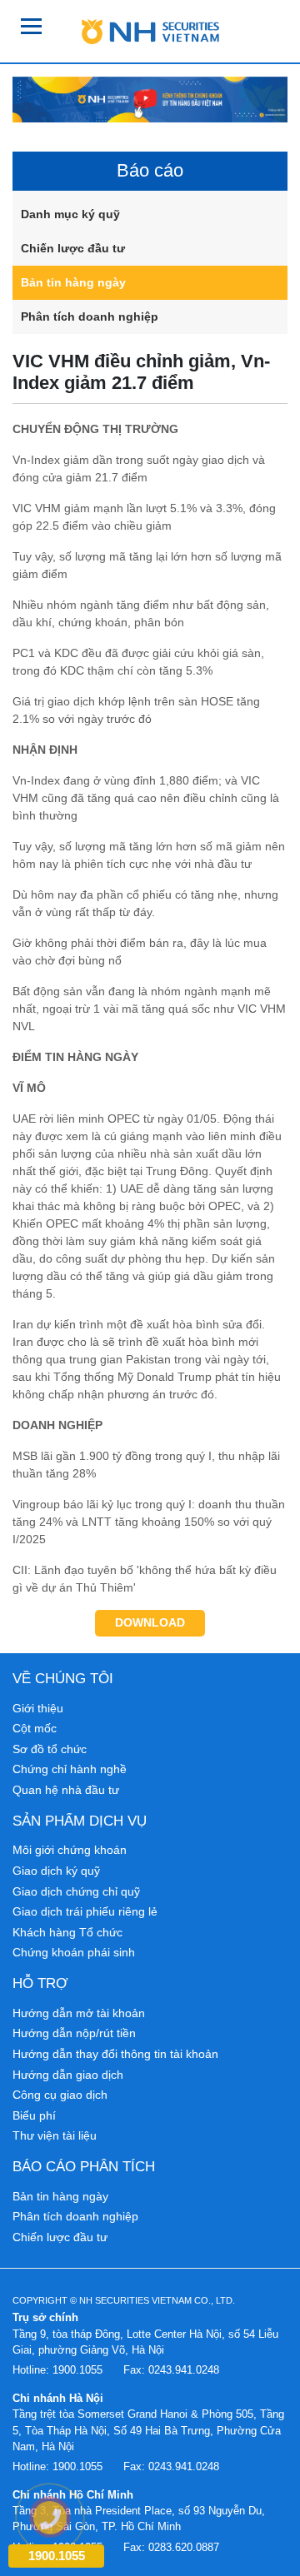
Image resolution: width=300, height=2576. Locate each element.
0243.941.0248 (184, 2370)
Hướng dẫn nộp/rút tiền (74, 2033)
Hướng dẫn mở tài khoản (79, 2013)
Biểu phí (34, 2115)
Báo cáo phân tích (84, 2166)
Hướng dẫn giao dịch (68, 2075)
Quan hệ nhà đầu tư (66, 1790)
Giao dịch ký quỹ (56, 1871)
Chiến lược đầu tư (73, 248)
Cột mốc (35, 1728)
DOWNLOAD (150, 1622)
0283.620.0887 (184, 2547)
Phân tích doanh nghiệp (90, 316)
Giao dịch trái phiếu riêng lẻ (85, 1911)
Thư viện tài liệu (55, 2135)
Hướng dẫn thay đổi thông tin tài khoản (115, 2054)
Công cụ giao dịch (60, 2095)
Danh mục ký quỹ (70, 214)
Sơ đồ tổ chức (50, 1749)
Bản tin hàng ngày (73, 282)
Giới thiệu (38, 1708)
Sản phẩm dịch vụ (80, 1821)
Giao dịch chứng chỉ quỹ (76, 1891)
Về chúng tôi (63, 1678)
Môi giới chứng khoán (70, 1850)
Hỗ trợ (40, 1983)
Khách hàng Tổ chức (67, 1932)
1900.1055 (77, 2370)
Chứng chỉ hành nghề (70, 1769)
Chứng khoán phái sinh (74, 1952)
